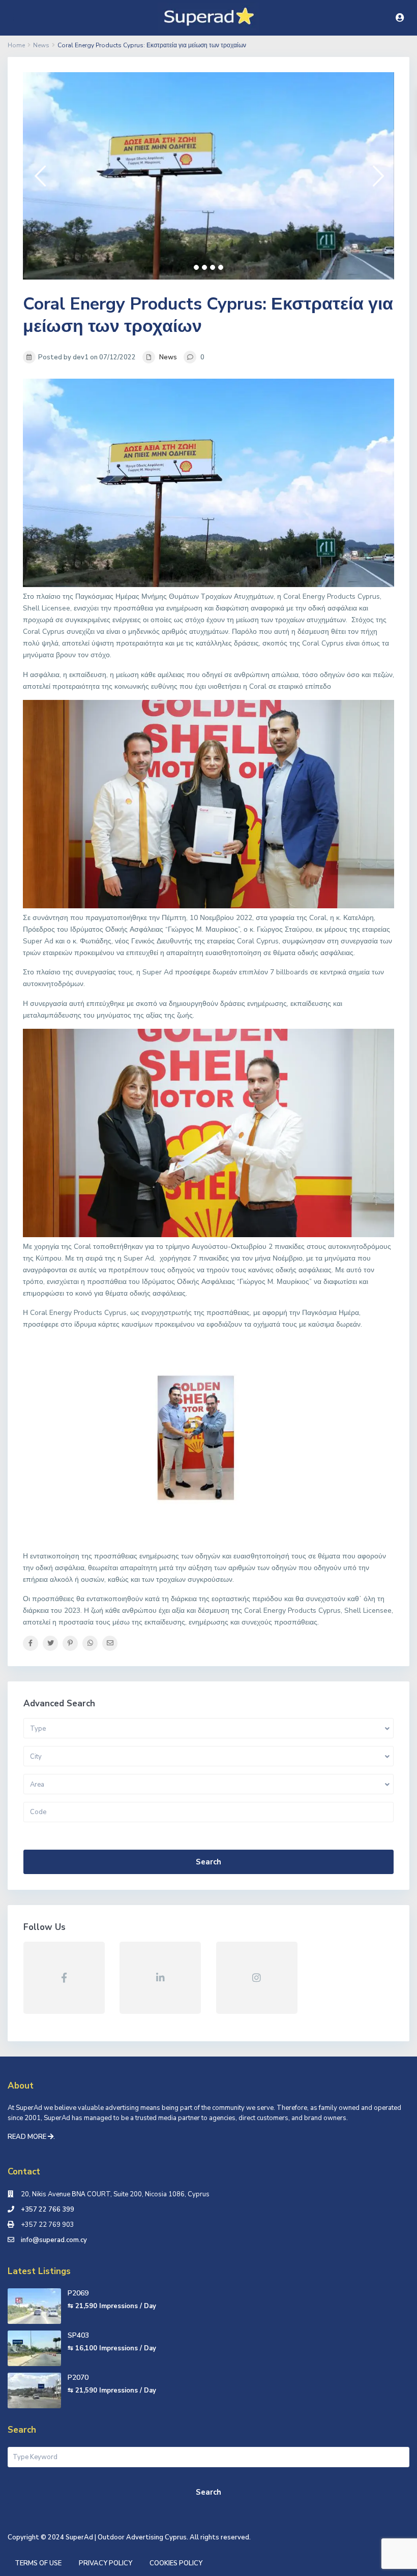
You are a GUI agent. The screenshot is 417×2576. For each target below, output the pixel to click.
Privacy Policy (106, 2563)
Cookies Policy (176, 2563)
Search (208, 1862)
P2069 (78, 2293)
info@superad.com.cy (54, 2240)
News (168, 357)
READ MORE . (31, 2137)
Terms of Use (38, 2563)
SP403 (78, 2335)
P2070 (78, 2378)
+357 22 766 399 (48, 2210)
